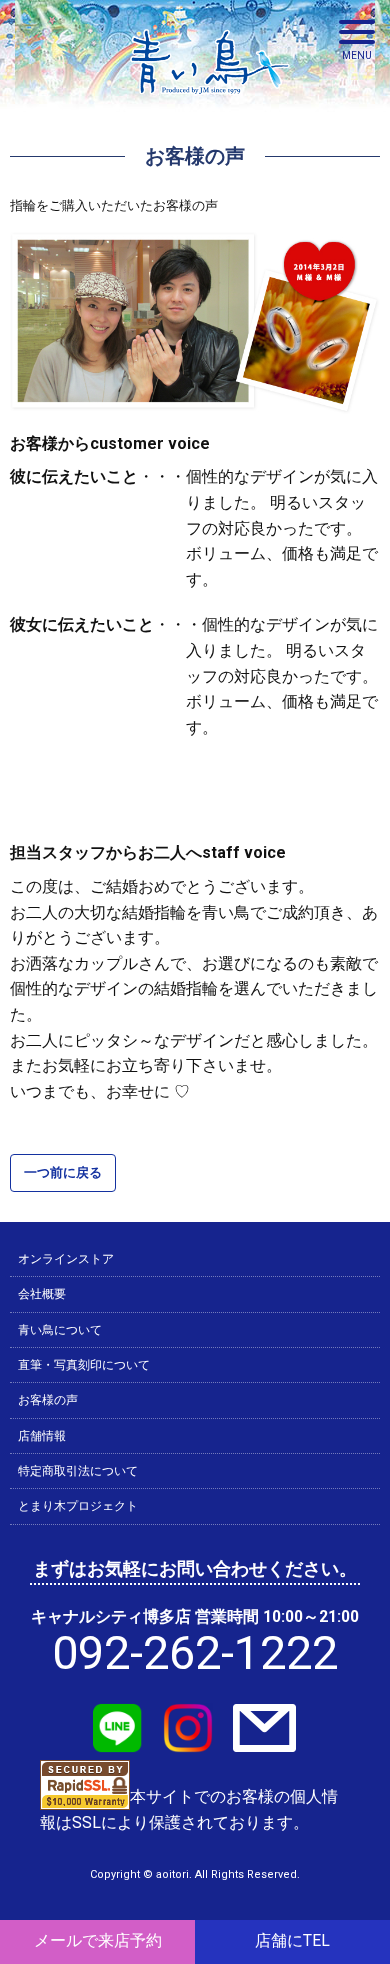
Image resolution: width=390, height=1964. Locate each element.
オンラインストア (66, 1259)
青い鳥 (210, 100)
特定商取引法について (78, 1471)
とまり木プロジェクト (78, 1506)
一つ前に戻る (63, 1172)
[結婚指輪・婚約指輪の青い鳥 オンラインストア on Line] (118, 1740)
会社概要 (42, 1294)
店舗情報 (42, 1436)
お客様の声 (48, 1400)
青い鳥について (60, 1330)
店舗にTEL (292, 1941)
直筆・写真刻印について (84, 1365)
